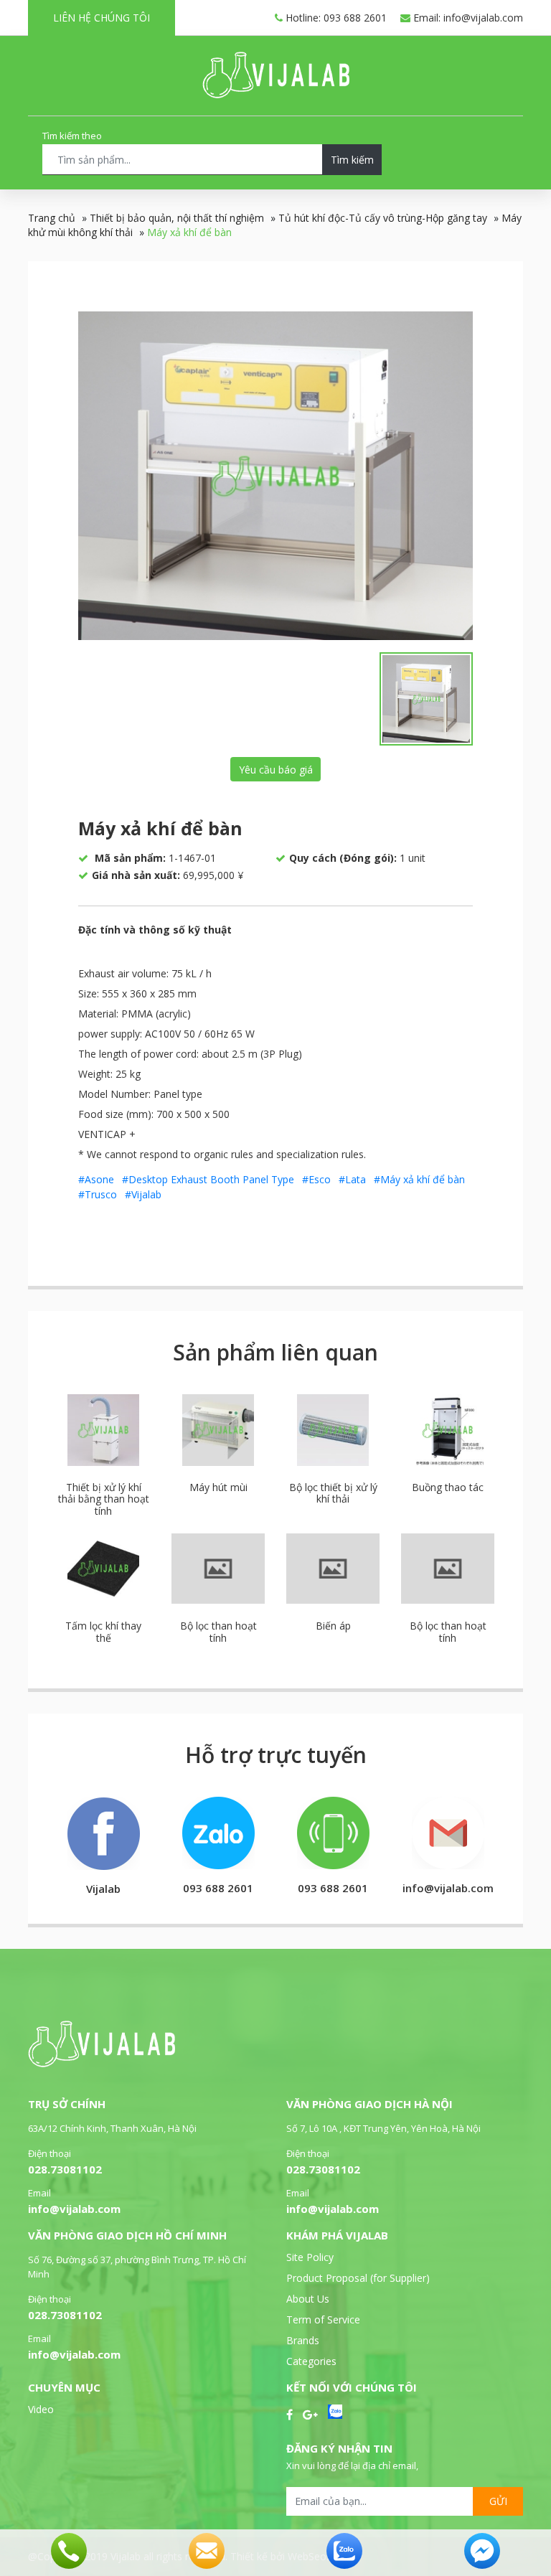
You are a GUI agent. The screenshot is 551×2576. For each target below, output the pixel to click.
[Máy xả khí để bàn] (275, 476)
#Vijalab (143, 1194)
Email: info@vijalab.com (467, 18)
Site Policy (310, 2257)
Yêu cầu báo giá (276, 770)
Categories (311, 2361)
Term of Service (323, 2319)
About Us (308, 2299)
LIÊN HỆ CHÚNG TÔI (102, 18)
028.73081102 (65, 2169)
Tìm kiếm (352, 160)
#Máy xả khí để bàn (419, 1179)
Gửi (498, 2501)
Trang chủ (52, 218)
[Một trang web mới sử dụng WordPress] (276, 94)
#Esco (316, 1179)
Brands (303, 2340)
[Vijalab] (102, 2063)
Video (41, 2409)
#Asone (96, 1179)
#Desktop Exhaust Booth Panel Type (208, 1179)
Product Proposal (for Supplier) (358, 2278)
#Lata (352, 1179)
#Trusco (98, 1194)
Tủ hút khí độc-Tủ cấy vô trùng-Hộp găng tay (383, 218)
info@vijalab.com (74, 2209)
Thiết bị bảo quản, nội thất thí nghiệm (177, 218)
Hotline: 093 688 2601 (335, 18)
